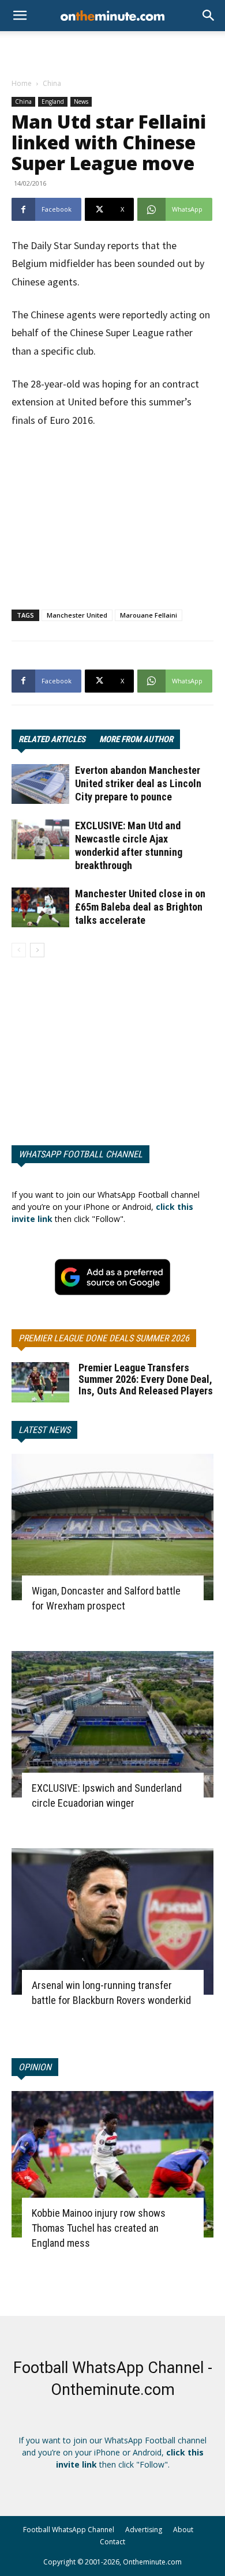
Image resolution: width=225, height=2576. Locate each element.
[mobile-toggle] (20, 16)
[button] (209, 16)
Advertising (144, 2530)
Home (22, 83)
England (53, 101)
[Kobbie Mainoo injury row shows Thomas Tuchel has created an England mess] (112, 2164)
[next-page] (37, 950)
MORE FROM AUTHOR (136, 739)
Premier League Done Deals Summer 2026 (104, 1338)
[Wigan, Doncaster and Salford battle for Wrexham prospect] (112, 1527)
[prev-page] (19, 950)
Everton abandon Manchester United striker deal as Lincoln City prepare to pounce (138, 783)
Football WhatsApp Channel (69, 2530)
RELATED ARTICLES (52, 739)
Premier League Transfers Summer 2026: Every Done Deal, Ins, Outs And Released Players (146, 1379)
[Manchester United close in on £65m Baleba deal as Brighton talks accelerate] (40, 907)
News (81, 101)
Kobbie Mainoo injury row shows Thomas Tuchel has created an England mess (99, 2228)
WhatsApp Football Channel (80, 1154)
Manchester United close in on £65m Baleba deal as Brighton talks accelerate (140, 907)
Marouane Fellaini (149, 615)
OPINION (35, 2067)
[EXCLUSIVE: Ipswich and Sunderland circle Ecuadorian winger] (112, 1724)
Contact (112, 2542)
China (52, 83)
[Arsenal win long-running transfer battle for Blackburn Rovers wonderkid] (112, 1921)
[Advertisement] (112, 51)
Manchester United (77, 615)
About (183, 2530)
